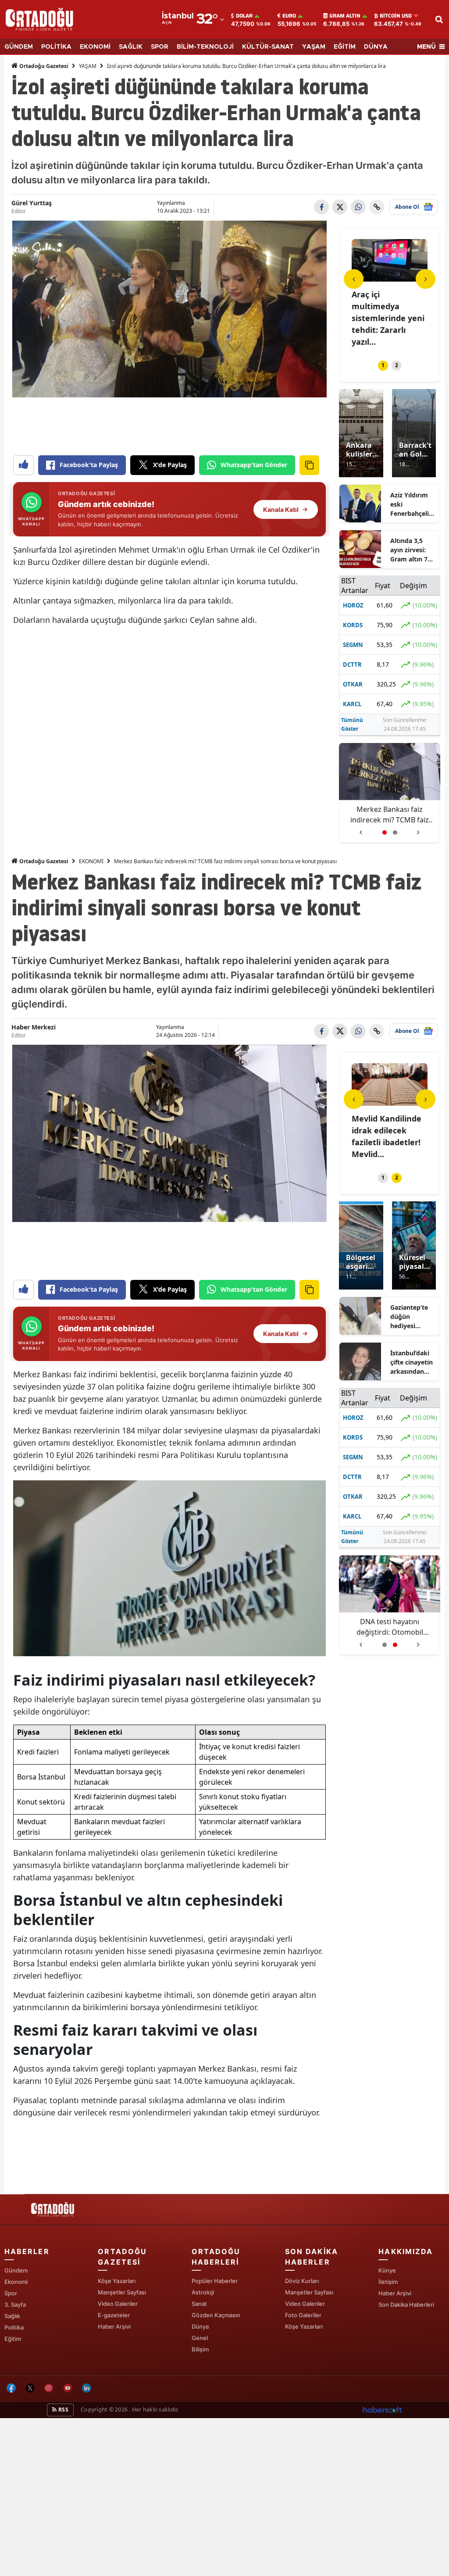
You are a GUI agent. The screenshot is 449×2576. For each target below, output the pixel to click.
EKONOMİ (95, 47)
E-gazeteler (114, 2315)
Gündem (16, 2270)
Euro (289, 16)
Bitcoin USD (396, 16)
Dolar (244, 16)
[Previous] (354, 279)
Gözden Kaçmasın (216, 2315)
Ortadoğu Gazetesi (43, 66)
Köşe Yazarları (117, 2281)
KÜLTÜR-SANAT (268, 47)
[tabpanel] (390, 294)
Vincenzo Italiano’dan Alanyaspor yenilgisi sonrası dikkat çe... (383, 318)
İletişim (388, 2282)
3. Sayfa (15, 2304)
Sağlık (12, 2316)
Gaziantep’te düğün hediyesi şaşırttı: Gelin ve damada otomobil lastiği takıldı (410, 1317)
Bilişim (200, 2349)
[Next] (426, 279)
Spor (11, 2293)
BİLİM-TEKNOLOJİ (205, 47)
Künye (387, 2270)
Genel (200, 2338)
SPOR (160, 47)
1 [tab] (383, 365)
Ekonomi (16, 2282)
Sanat (199, 2304)
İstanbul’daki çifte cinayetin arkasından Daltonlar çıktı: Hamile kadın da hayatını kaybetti (413, 1362)
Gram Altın (345, 16)
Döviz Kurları (302, 2281)
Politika (14, 2327)
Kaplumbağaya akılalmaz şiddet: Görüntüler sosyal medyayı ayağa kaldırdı (390, 815)
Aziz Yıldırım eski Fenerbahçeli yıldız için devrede (410, 504)
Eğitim (13, 2339)
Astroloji (203, 2292)
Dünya (200, 2326)
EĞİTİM (345, 47)
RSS (63, 2410)
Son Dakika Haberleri (406, 2304)
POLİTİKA (56, 47)
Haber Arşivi (114, 2326)
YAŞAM (314, 47)
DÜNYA (376, 47)
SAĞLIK (131, 47)
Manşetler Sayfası (122, 2292)
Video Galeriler (118, 2304)
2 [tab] (397, 365)
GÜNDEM (19, 47)
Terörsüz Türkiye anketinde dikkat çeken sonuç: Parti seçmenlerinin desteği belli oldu (390, 1627)
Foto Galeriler (303, 2315)
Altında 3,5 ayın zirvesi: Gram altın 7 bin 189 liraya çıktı (410, 550)
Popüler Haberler (215, 2281)
